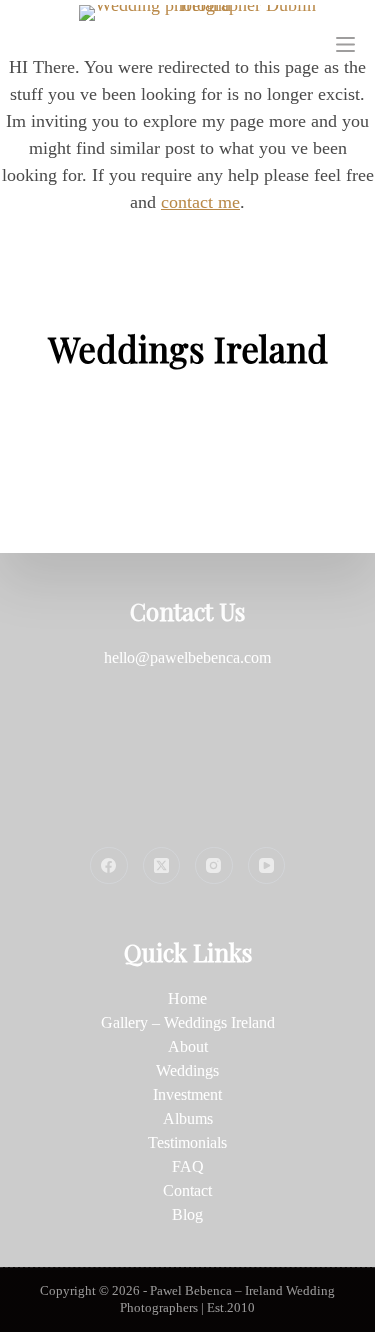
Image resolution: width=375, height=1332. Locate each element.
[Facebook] (109, 866)
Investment (187, 1094)
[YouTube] (267, 866)
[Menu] (345, 44)
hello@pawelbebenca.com (187, 657)
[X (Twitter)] (162, 866)
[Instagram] (214, 866)
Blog (187, 1214)
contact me (200, 202)
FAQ (188, 1166)
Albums (188, 1118)
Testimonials (187, 1142)
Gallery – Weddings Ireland (188, 1022)
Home (187, 998)
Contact (187, 1190)
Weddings (187, 1070)
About (188, 1046)
